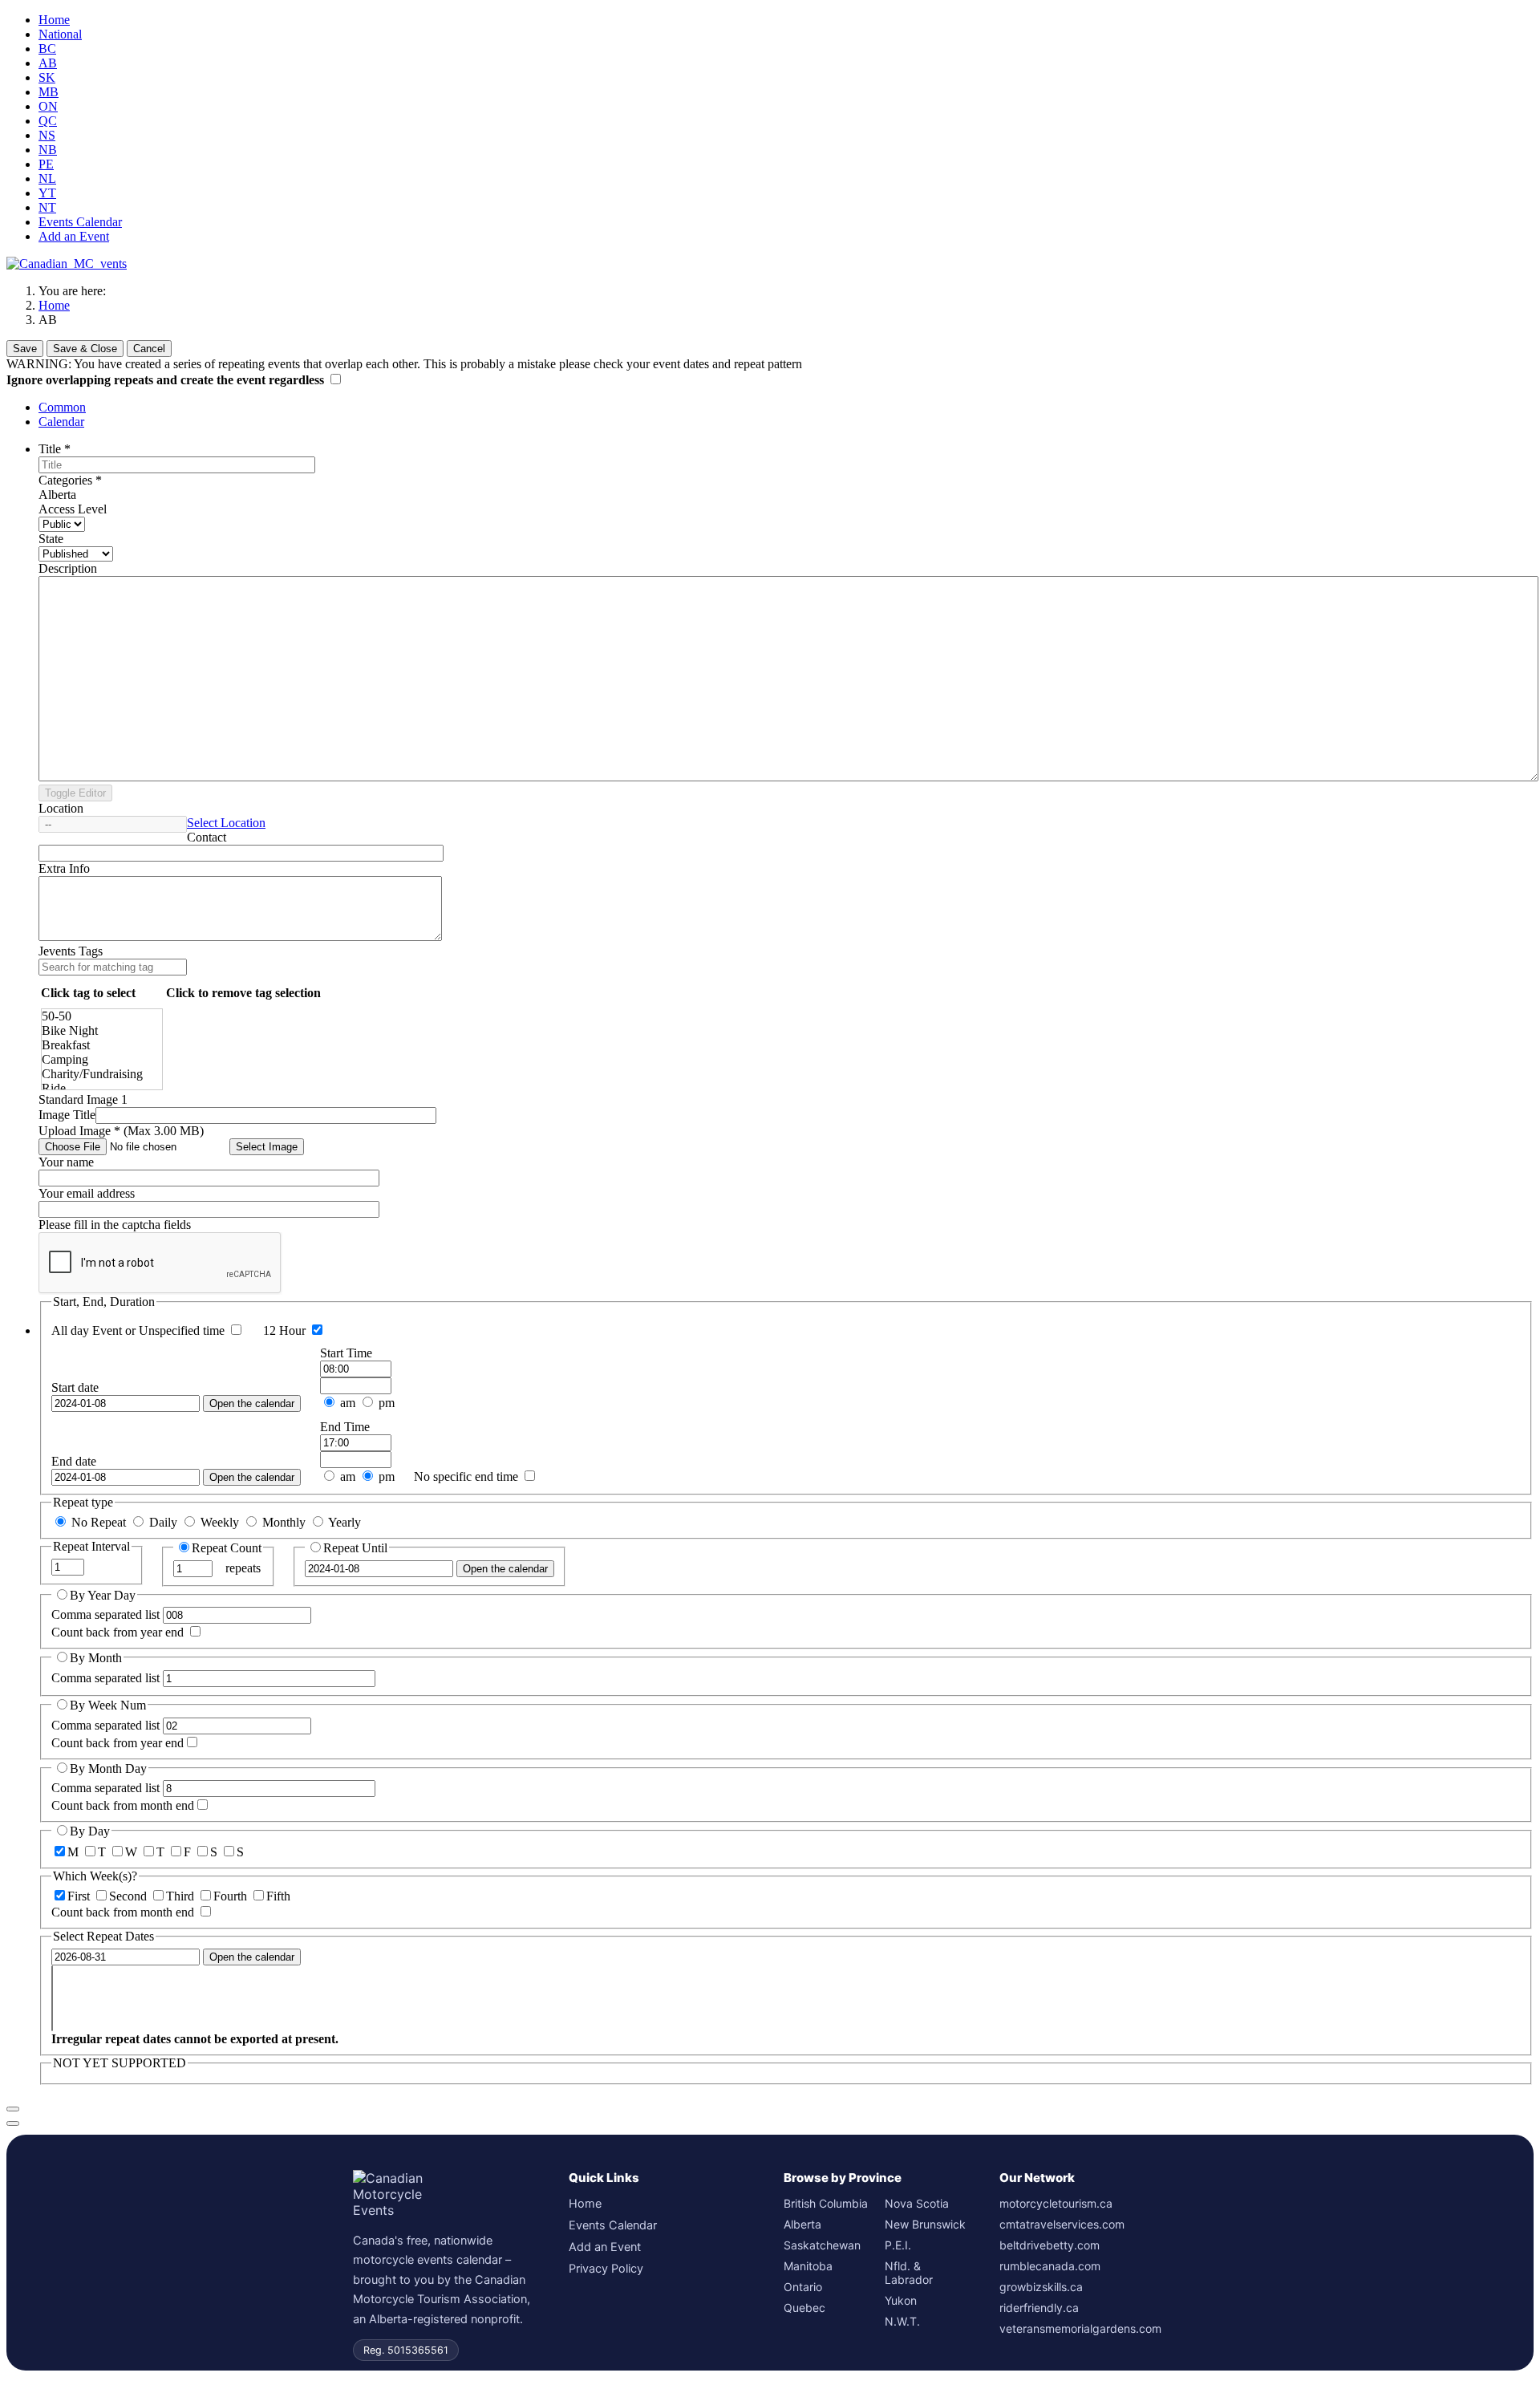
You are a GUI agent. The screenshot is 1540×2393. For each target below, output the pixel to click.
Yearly (343, 1522)
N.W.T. (902, 2321)
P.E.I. (898, 2245)
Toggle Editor (75, 793)
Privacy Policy (606, 2269)
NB (48, 150)
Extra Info (64, 868)
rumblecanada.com (1050, 2266)
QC (48, 121)
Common (62, 407)
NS (47, 135)
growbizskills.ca (1041, 2287)
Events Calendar (80, 222)
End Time (345, 1427)
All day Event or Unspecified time (138, 1330)
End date (74, 1461)
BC (47, 49)
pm (385, 1403)
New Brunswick (925, 2224)
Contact (207, 837)
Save (25, 349)
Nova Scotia (917, 2203)
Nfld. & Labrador (909, 2273)
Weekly (220, 1522)
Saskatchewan (822, 2245)
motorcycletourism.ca (1056, 2203)
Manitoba (808, 2266)
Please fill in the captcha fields (115, 1225)
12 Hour (284, 1330)
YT (47, 193)
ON (48, 106)
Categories (70, 480)
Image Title (67, 1115)
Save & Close (85, 349)
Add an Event (74, 236)
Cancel (149, 349)
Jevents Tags (71, 951)
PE (46, 164)
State (51, 539)
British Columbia (826, 2203)
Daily (163, 1522)
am (348, 1403)
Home (54, 20)
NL (47, 178)
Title (55, 449)
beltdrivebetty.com (1050, 2245)
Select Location (226, 823)
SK (47, 77)
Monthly (284, 1522)
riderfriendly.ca (1039, 2308)
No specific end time (466, 1476)
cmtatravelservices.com (1062, 2224)
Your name (66, 1162)
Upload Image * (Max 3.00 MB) (121, 1131)
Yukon (901, 2300)
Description (68, 568)
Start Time (346, 1353)
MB (49, 92)
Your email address (87, 1193)
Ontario (803, 2287)
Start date (75, 1387)
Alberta (802, 2224)
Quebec (804, 2308)
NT (47, 207)
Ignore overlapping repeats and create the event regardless (167, 380)
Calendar (61, 422)
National (60, 34)
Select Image (267, 1147)
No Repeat (99, 1522)
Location (61, 808)
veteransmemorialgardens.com (1080, 2328)
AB (48, 63)
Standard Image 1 (83, 1099)
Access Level (73, 509)
